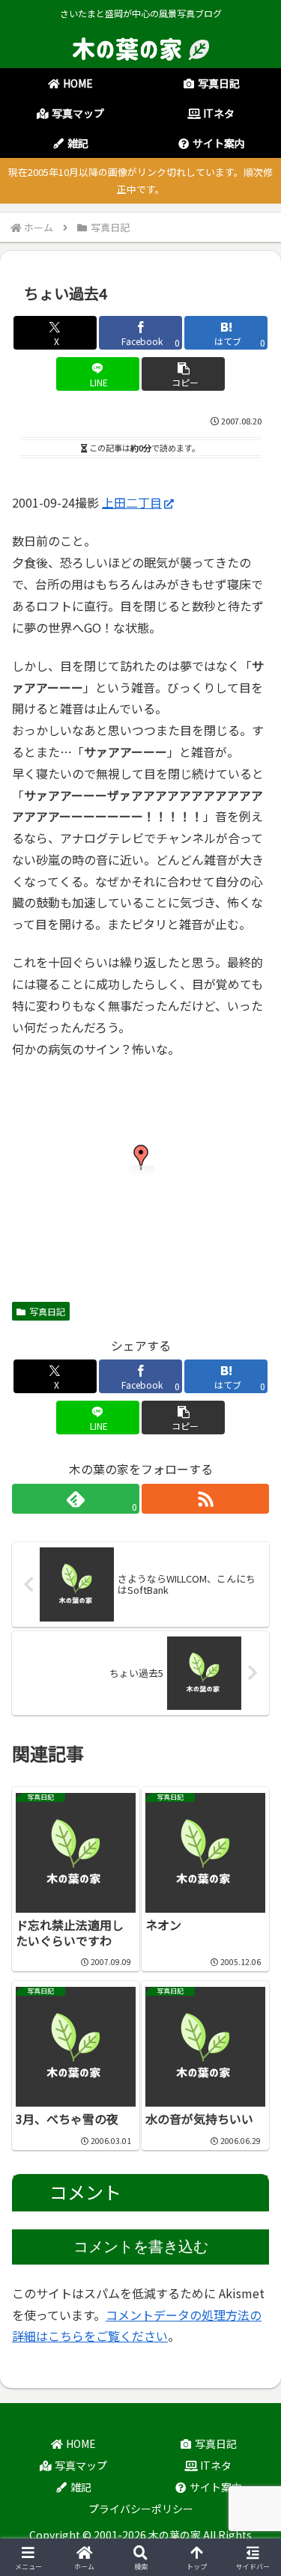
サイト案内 (215, 2487)
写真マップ (80, 2465)
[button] (183, 374)
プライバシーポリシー (141, 2509)
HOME (80, 2443)
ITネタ (215, 2465)
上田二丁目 (132, 502)
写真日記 (47, 1311)
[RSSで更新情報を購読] (205, 1499)
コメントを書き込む (141, 2247)
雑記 (80, 2487)
